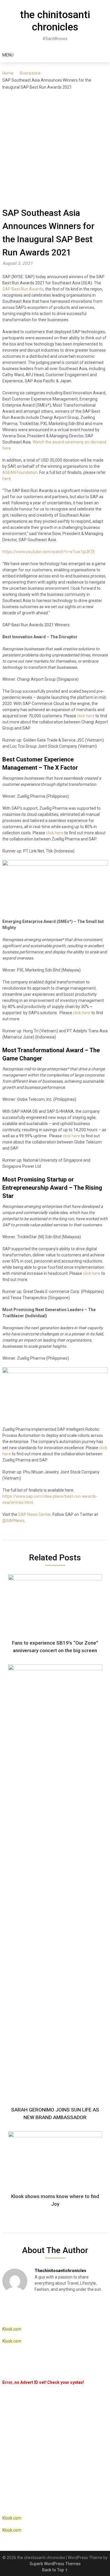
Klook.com (12, 2329)
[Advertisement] (55, 148)
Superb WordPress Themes (55, 2564)
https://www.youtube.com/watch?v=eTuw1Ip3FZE (49, 552)
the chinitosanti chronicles (55, 21)
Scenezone (30, 73)
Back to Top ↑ (55, 2570)
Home (8, 73)
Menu (8, 55)
